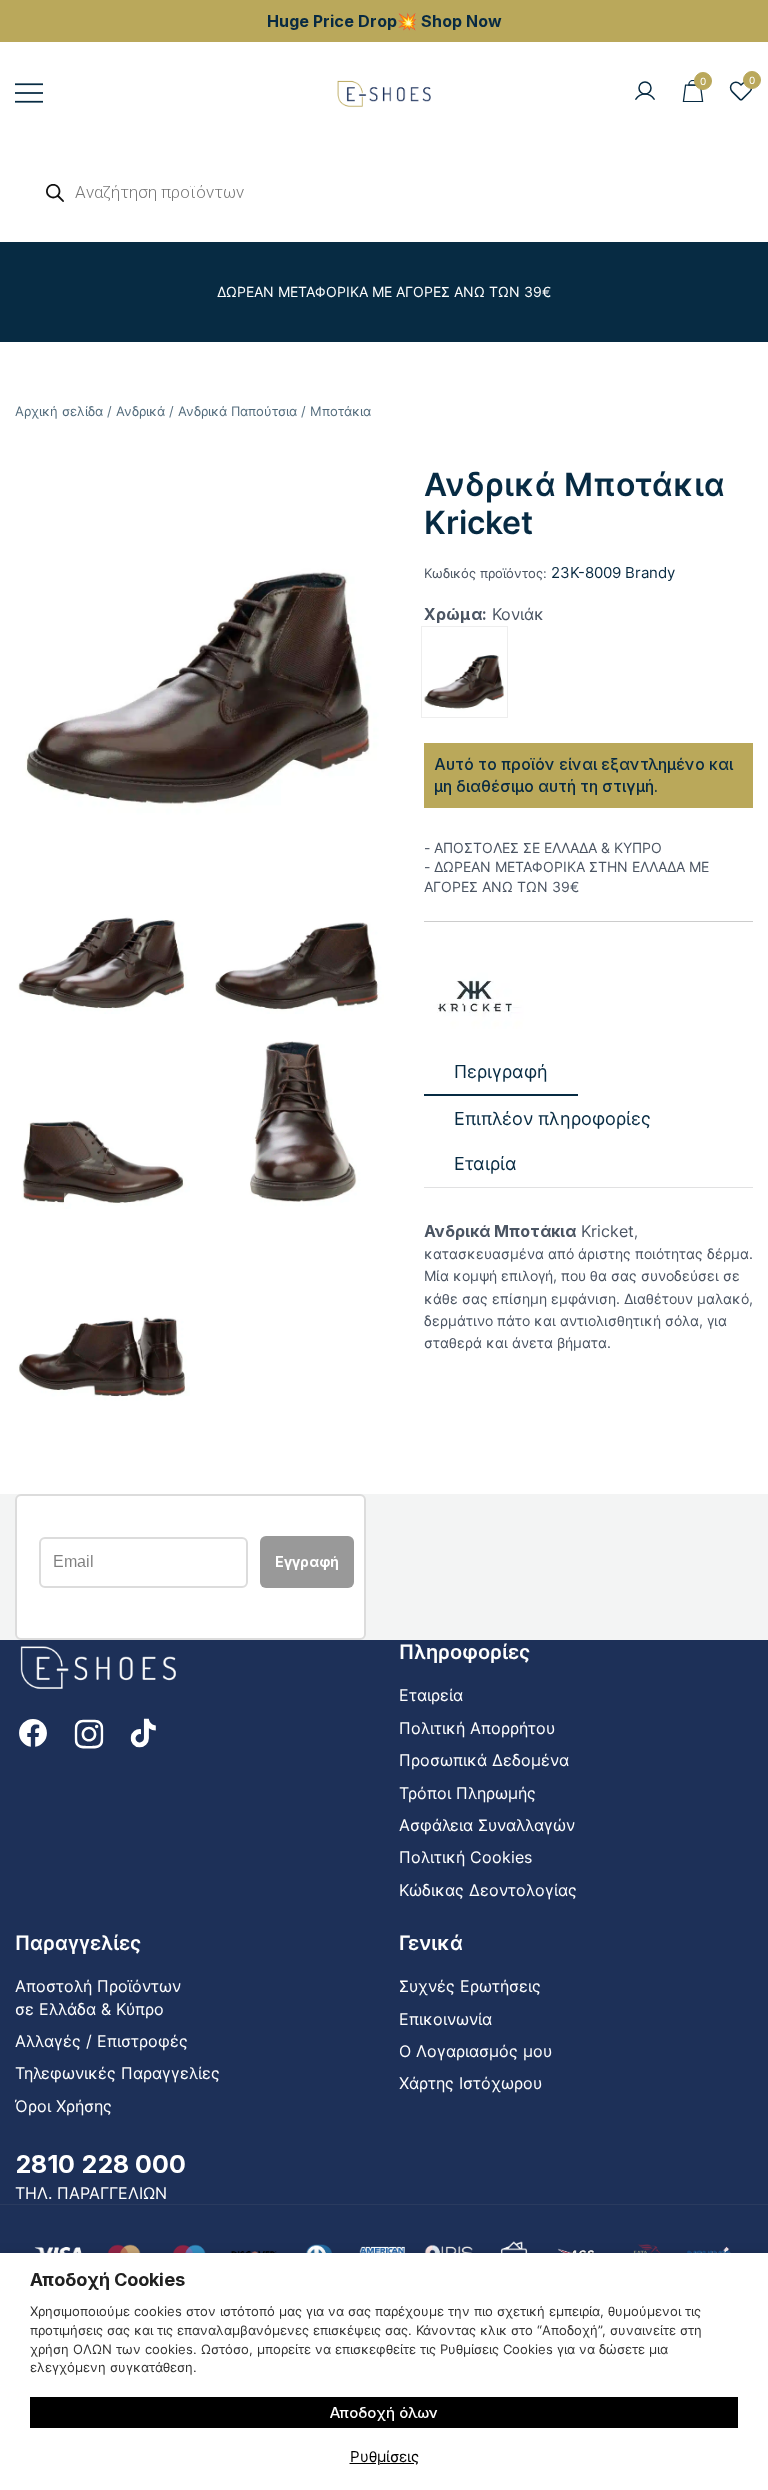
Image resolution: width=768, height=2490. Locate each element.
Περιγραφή (501, 1071)
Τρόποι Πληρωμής (467, 1793)
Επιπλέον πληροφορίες (552, 1118)
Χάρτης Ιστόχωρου (470, 2083)
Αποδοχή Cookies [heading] (107, 2279)
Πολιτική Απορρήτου (477, 1728)
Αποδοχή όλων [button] (384, 2412)
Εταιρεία (431, 1695)
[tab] (501, 1072)
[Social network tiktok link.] (145, 1731)
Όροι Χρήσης (63, 2106)
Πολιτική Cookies (465, 1857)
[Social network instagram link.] (89, 1731)
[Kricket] (474, 995)
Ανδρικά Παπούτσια (237, 411)
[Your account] (645, 92)
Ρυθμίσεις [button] (384, 2456)
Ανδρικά (140, 411)
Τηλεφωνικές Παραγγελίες (117, 2073)
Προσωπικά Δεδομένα (484, 1760)
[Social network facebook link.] (33, 1731)
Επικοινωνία (445, 2019)
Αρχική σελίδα (59, 411)
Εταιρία (485, 1163)
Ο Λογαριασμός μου (475, 2051)
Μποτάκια (340, 411)
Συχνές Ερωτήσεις (470, 1986)
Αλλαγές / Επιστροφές (101, 2041)
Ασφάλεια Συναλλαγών (487, 1825)
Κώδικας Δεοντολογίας (488, 1890)
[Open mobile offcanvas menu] (29, 92)
